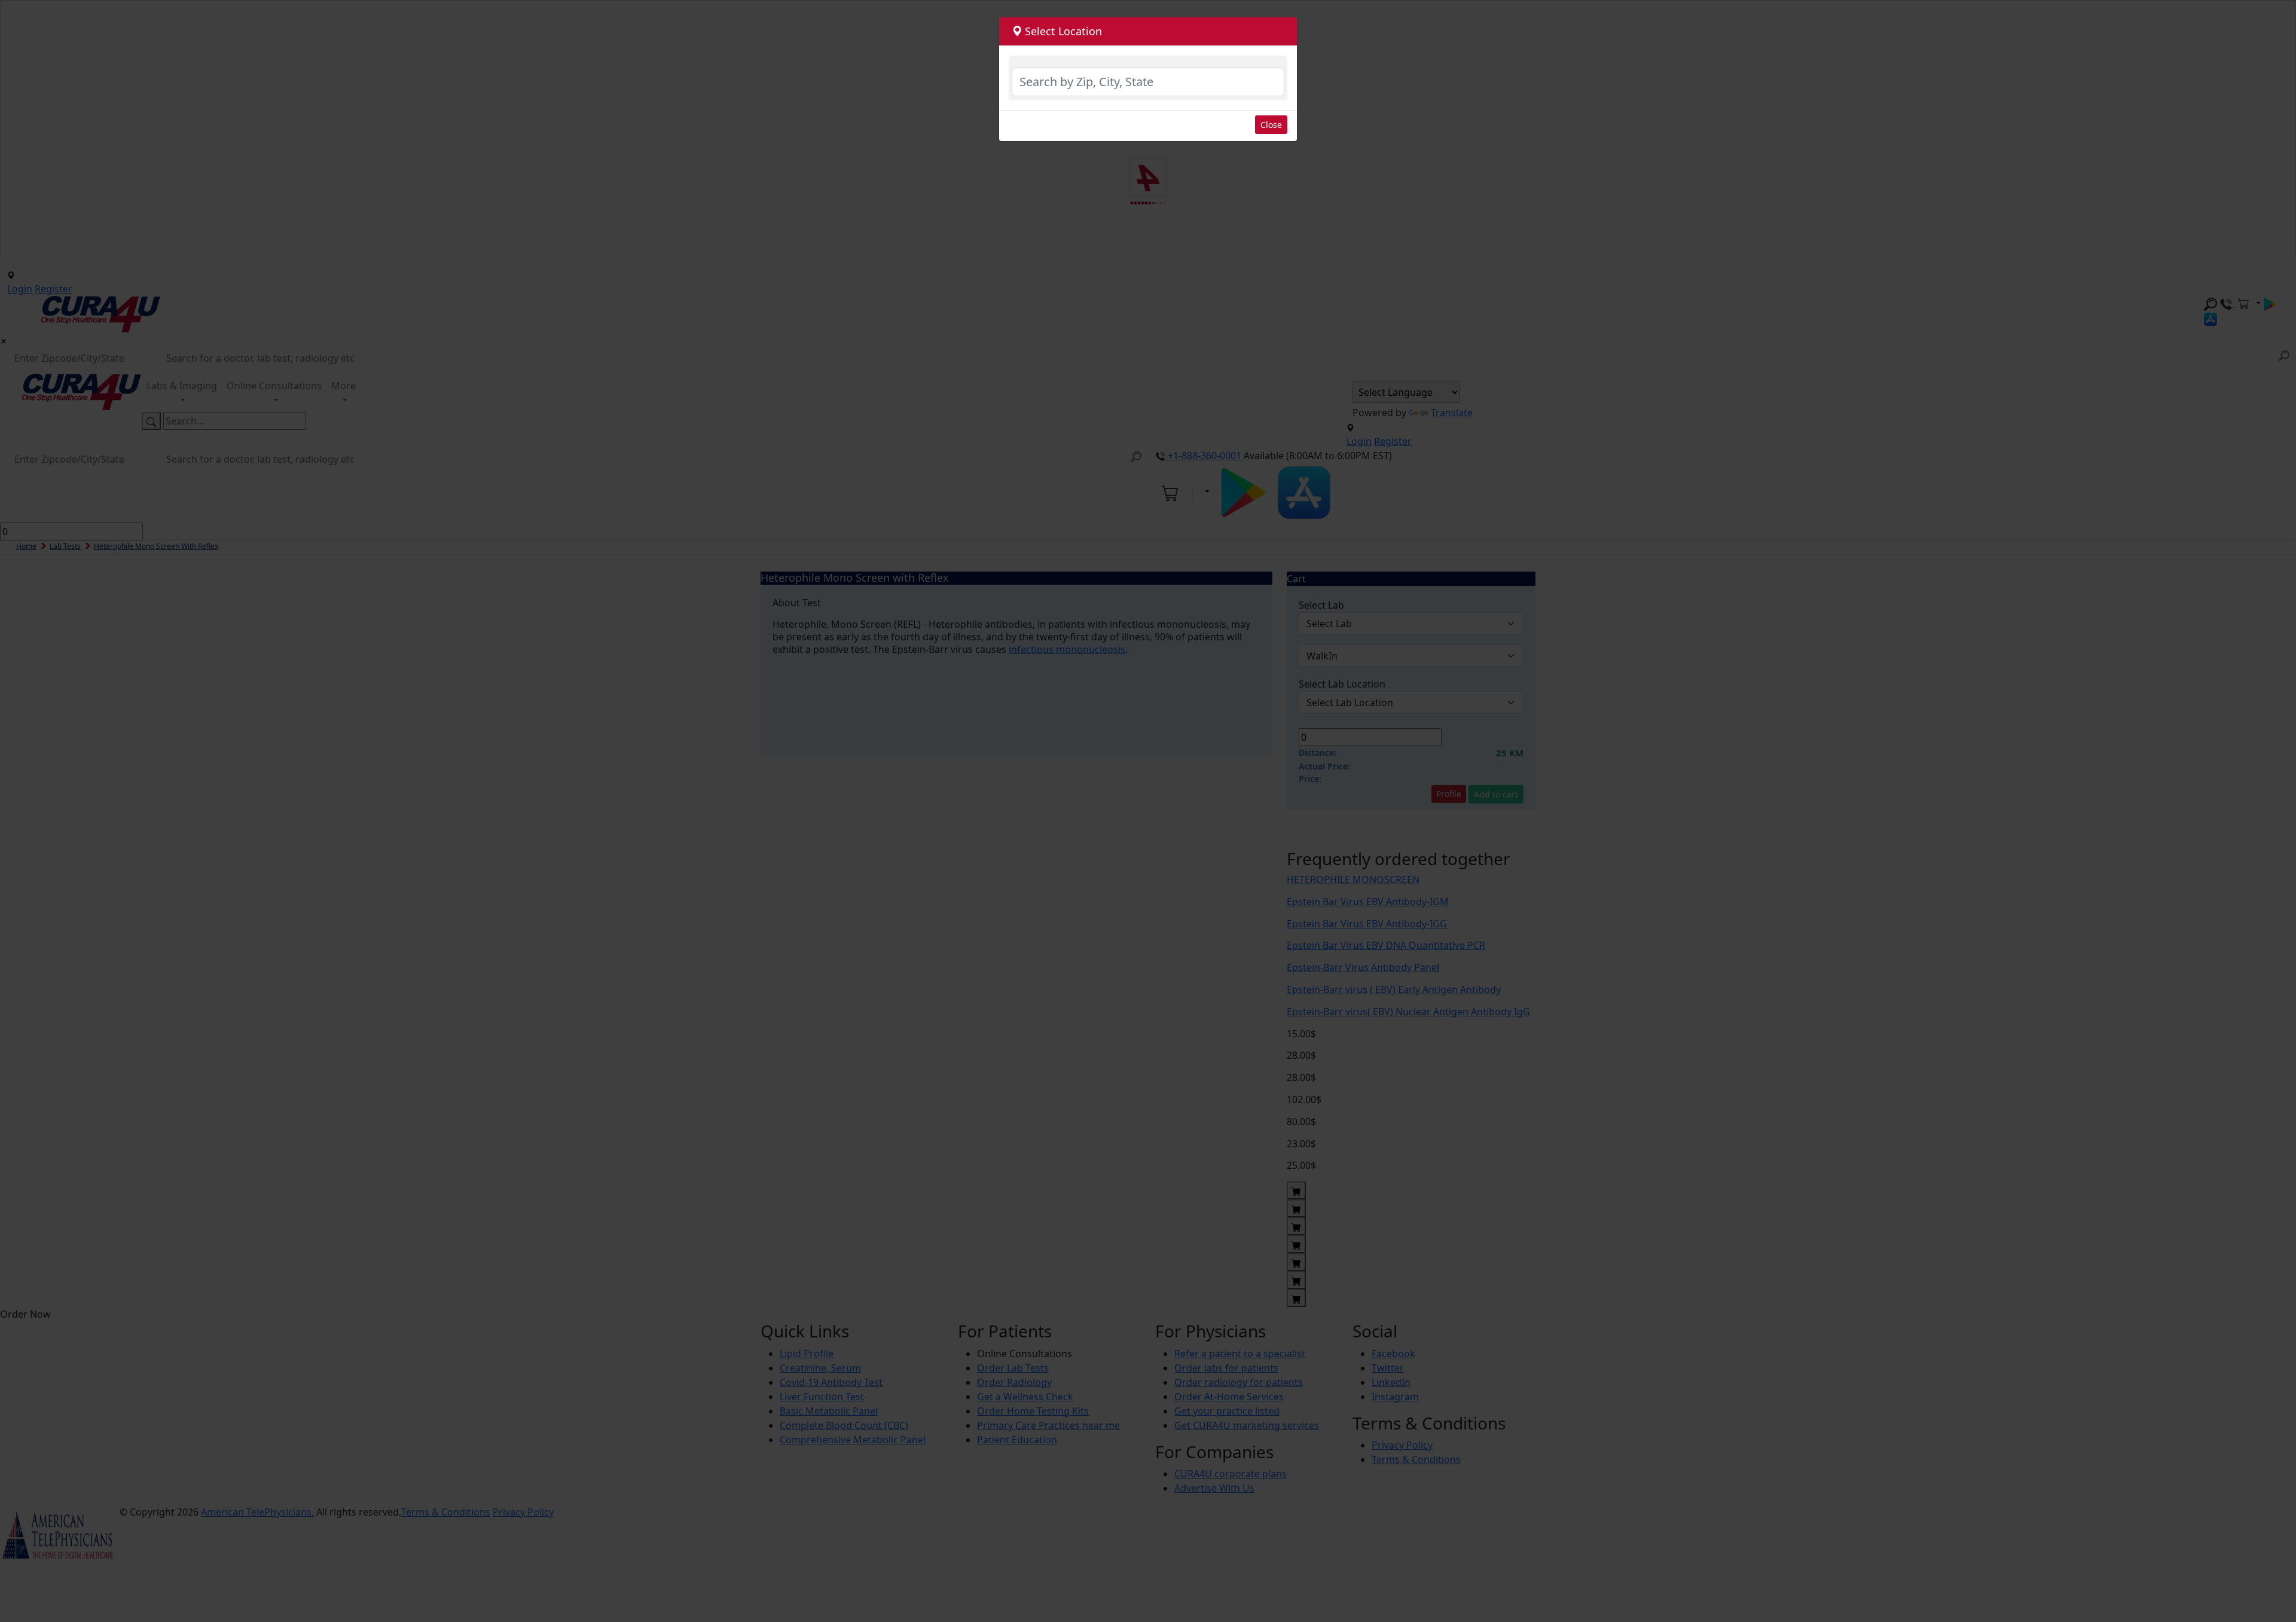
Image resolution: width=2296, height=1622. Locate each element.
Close (1271, 125)
